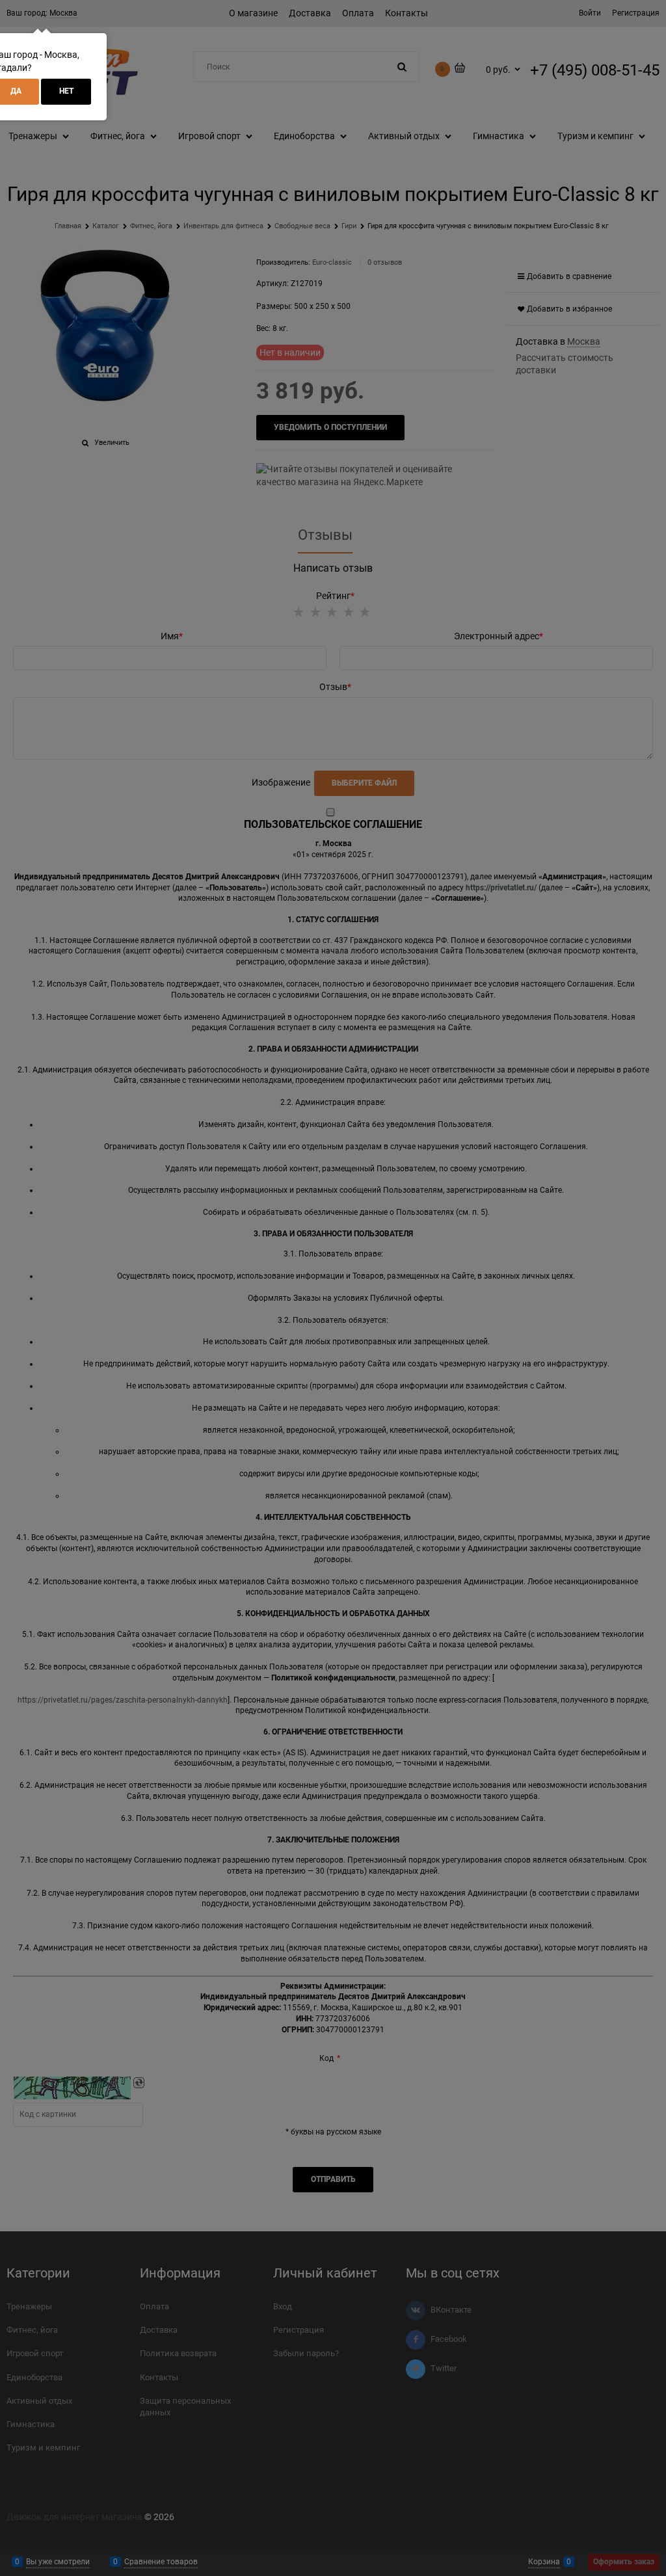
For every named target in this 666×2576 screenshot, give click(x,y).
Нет (66, 91)
